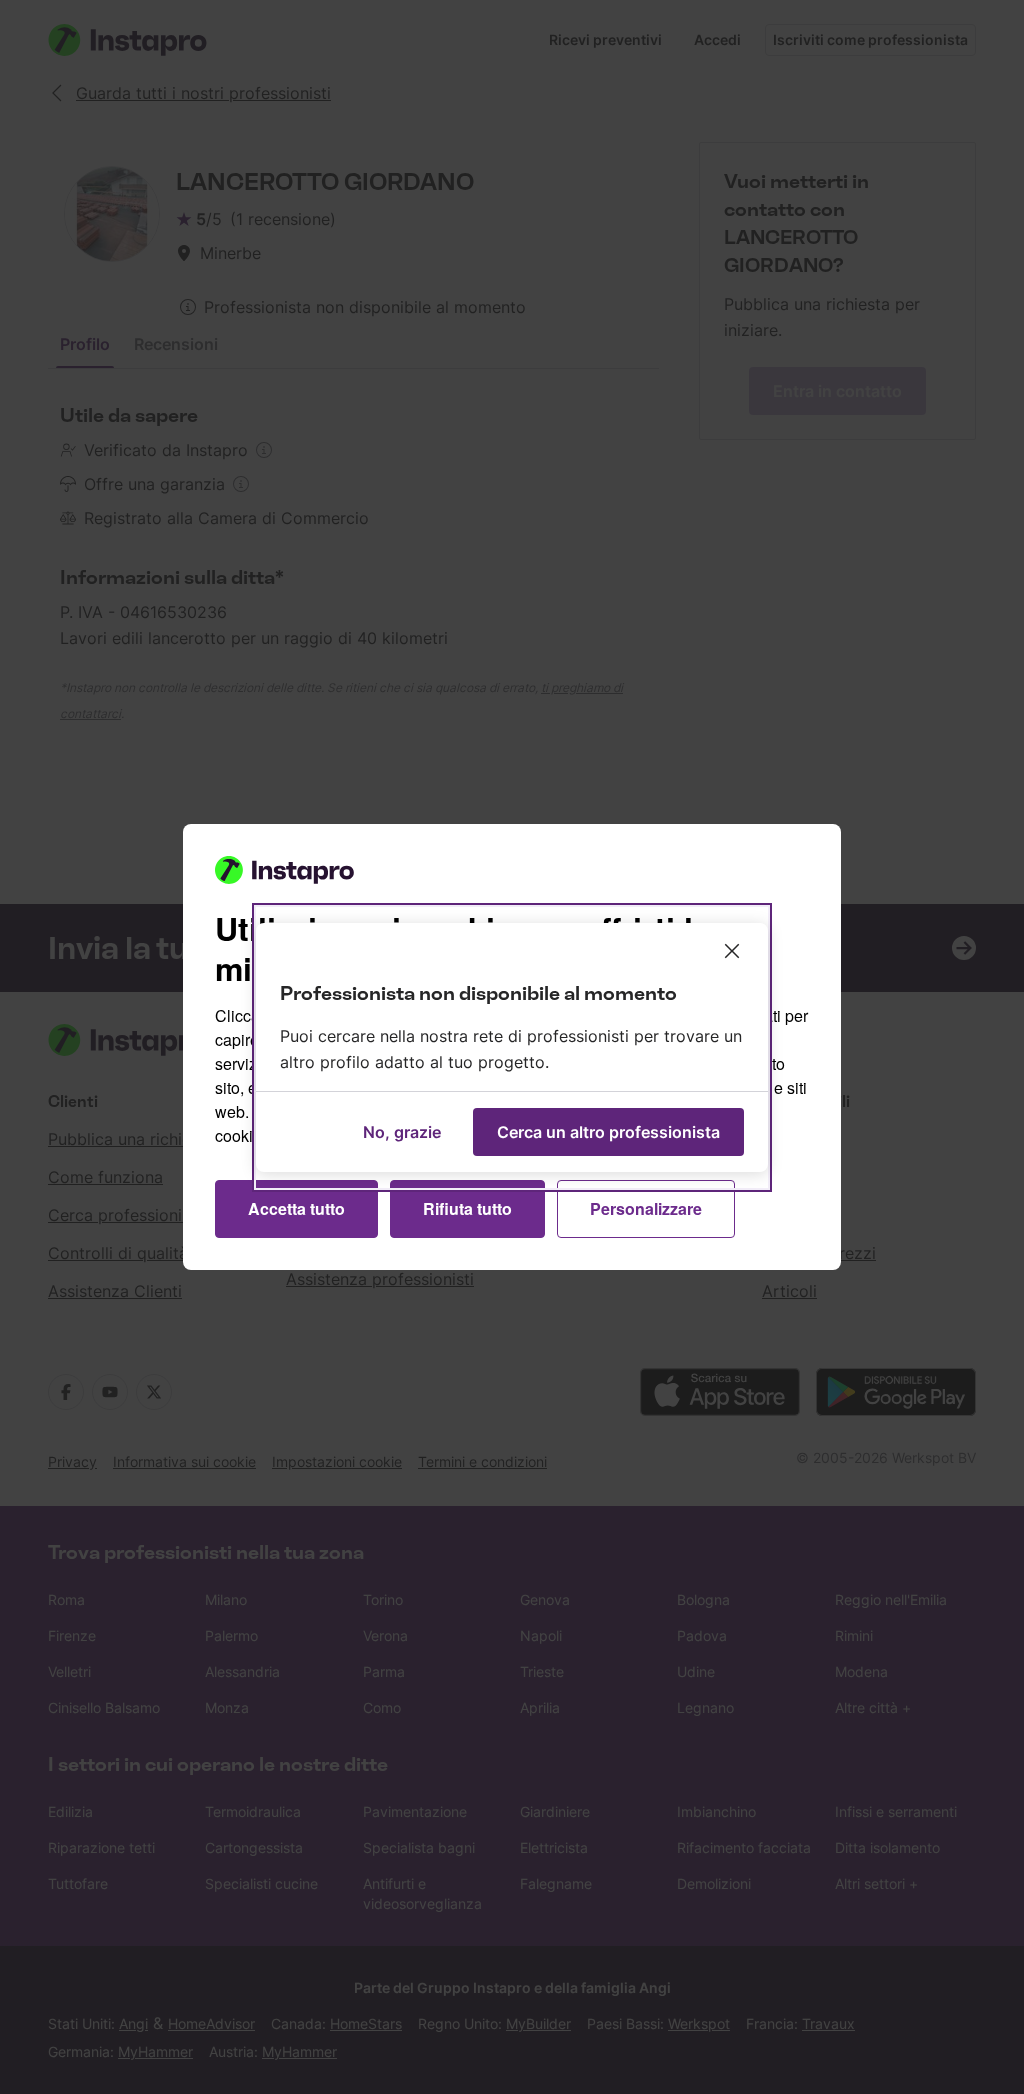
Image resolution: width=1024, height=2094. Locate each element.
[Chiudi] (732, 951)
